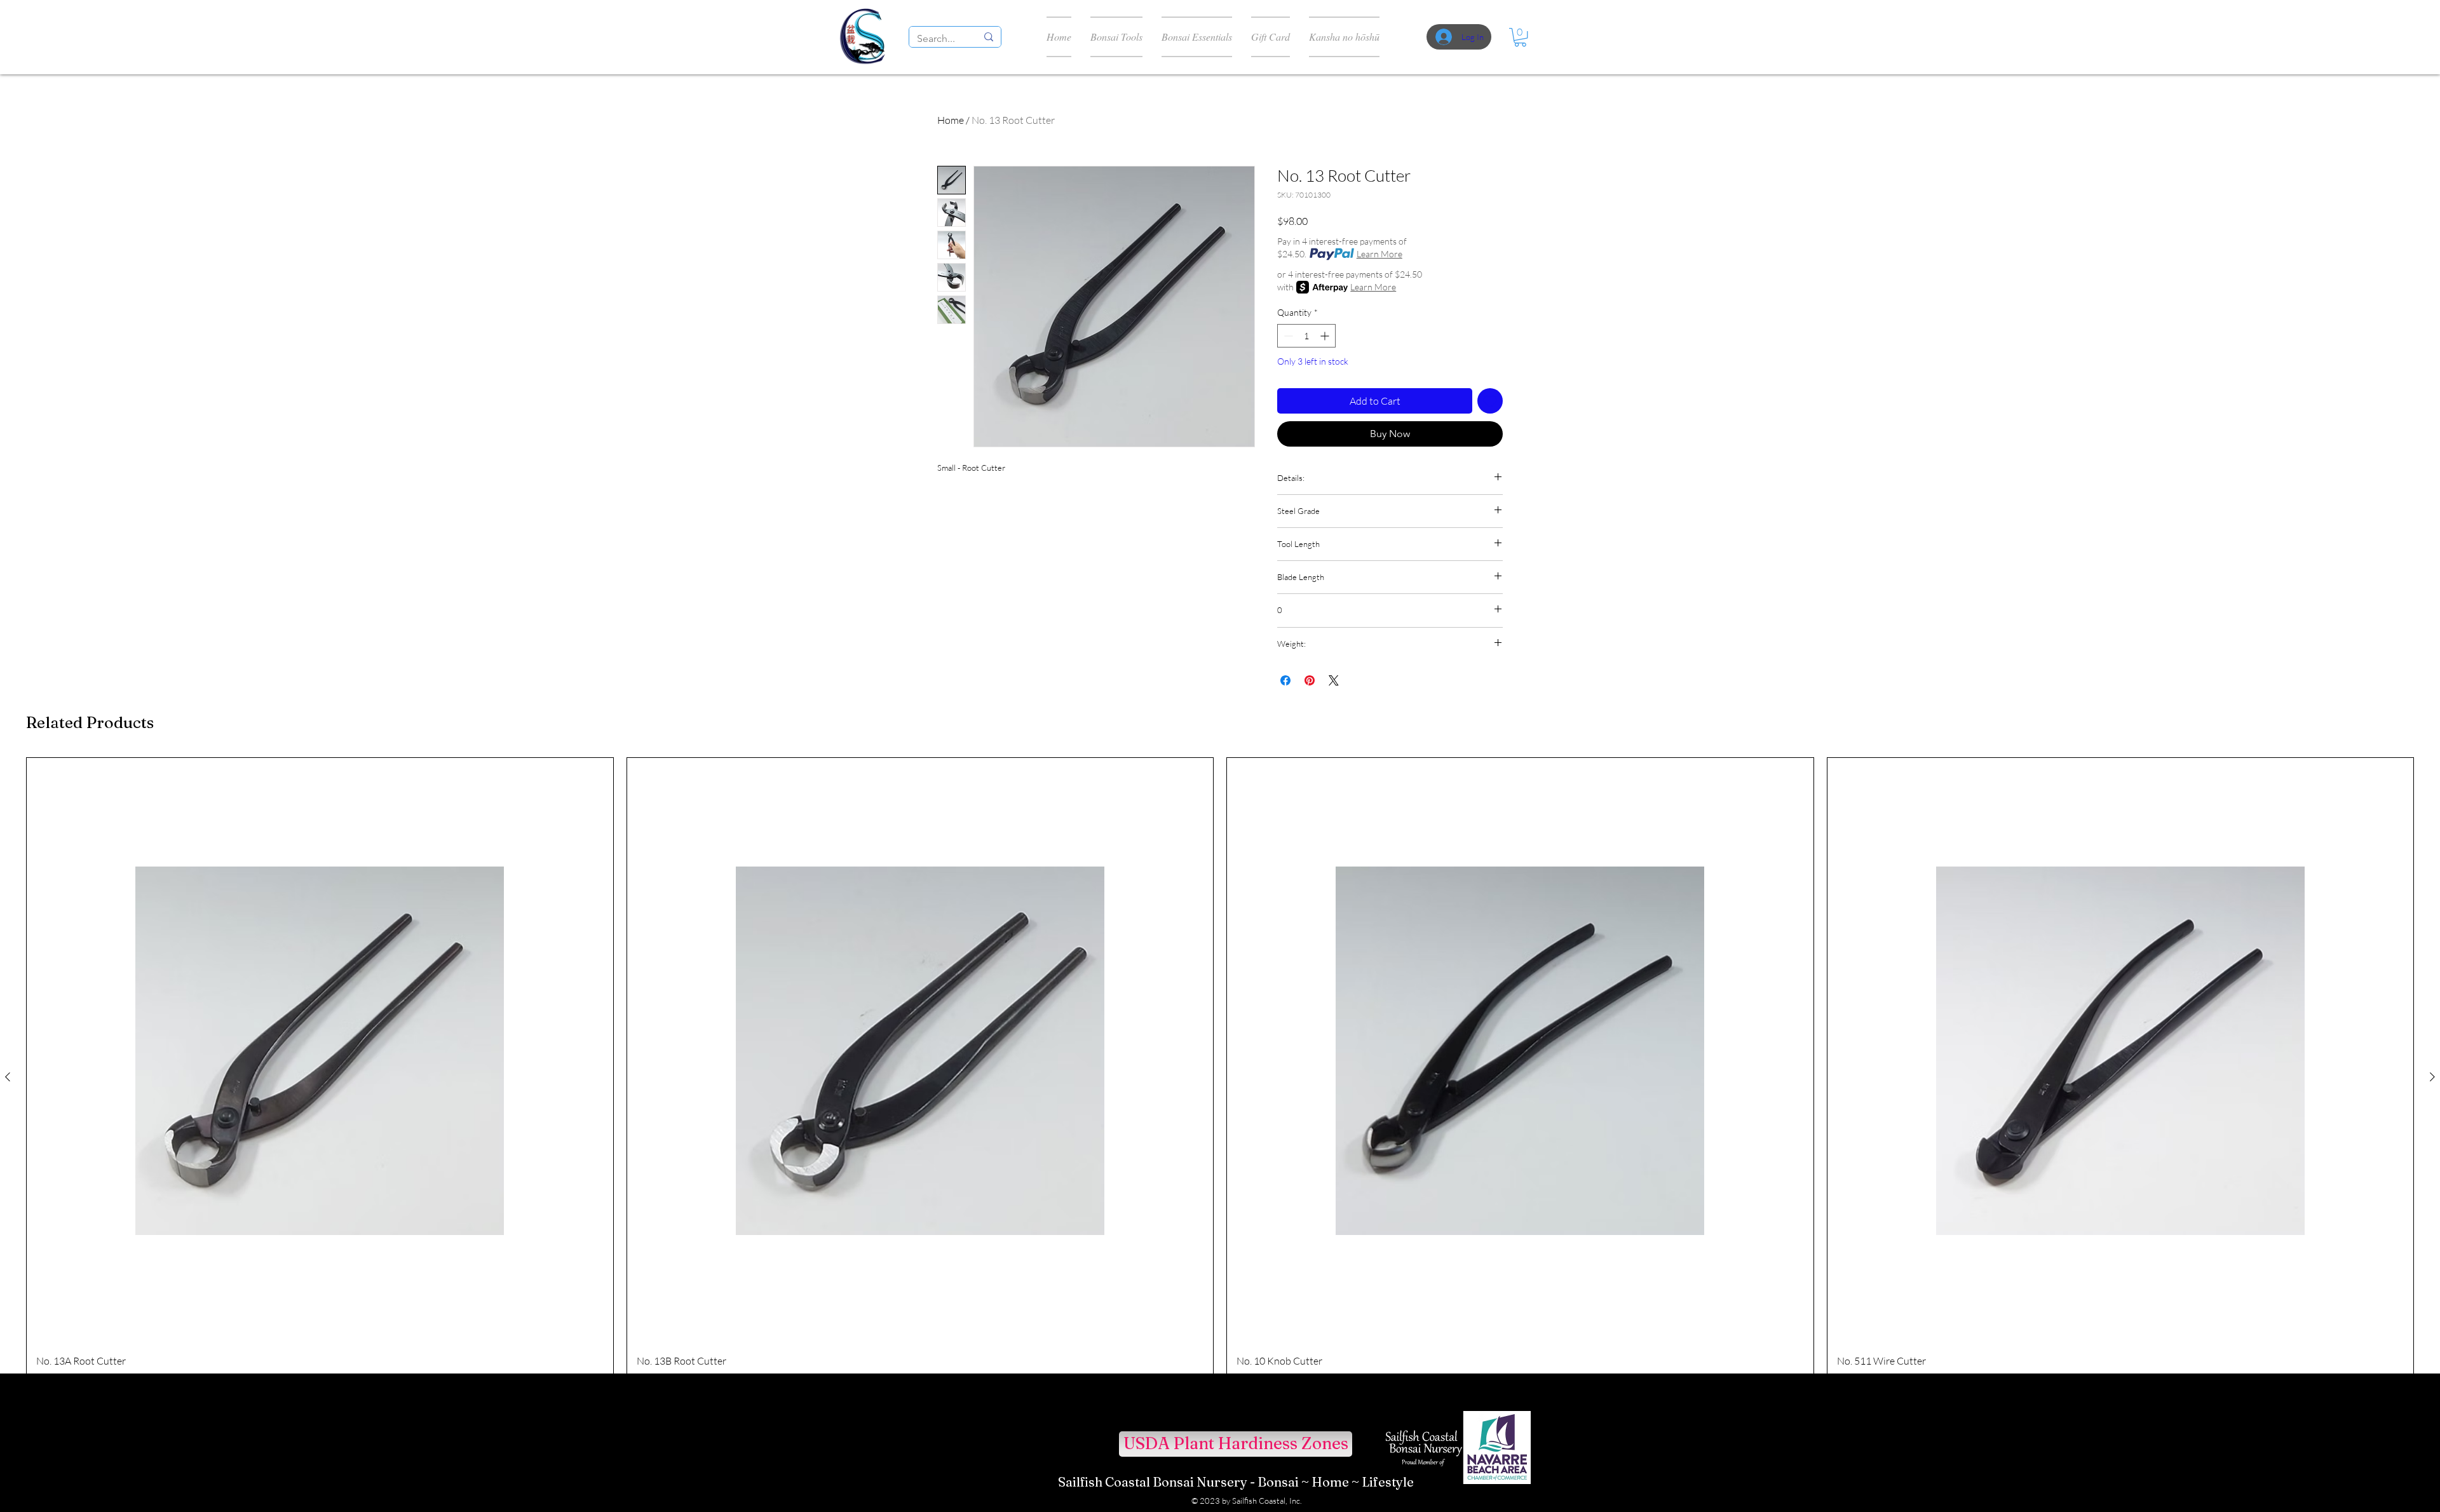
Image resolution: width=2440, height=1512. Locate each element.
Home (951, 120)
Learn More (1379, 254)
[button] (1520, 37)
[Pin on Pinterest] (1310, 680)
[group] (1220, 1077)
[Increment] (1326, 336)
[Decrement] (1287, 336)
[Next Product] (2432, 1077)
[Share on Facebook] (1285, 680)
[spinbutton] (1306, 336)
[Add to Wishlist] (1490, 401)
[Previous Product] (8, 1077)
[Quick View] (320, 1051)
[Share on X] (1334, 680)
